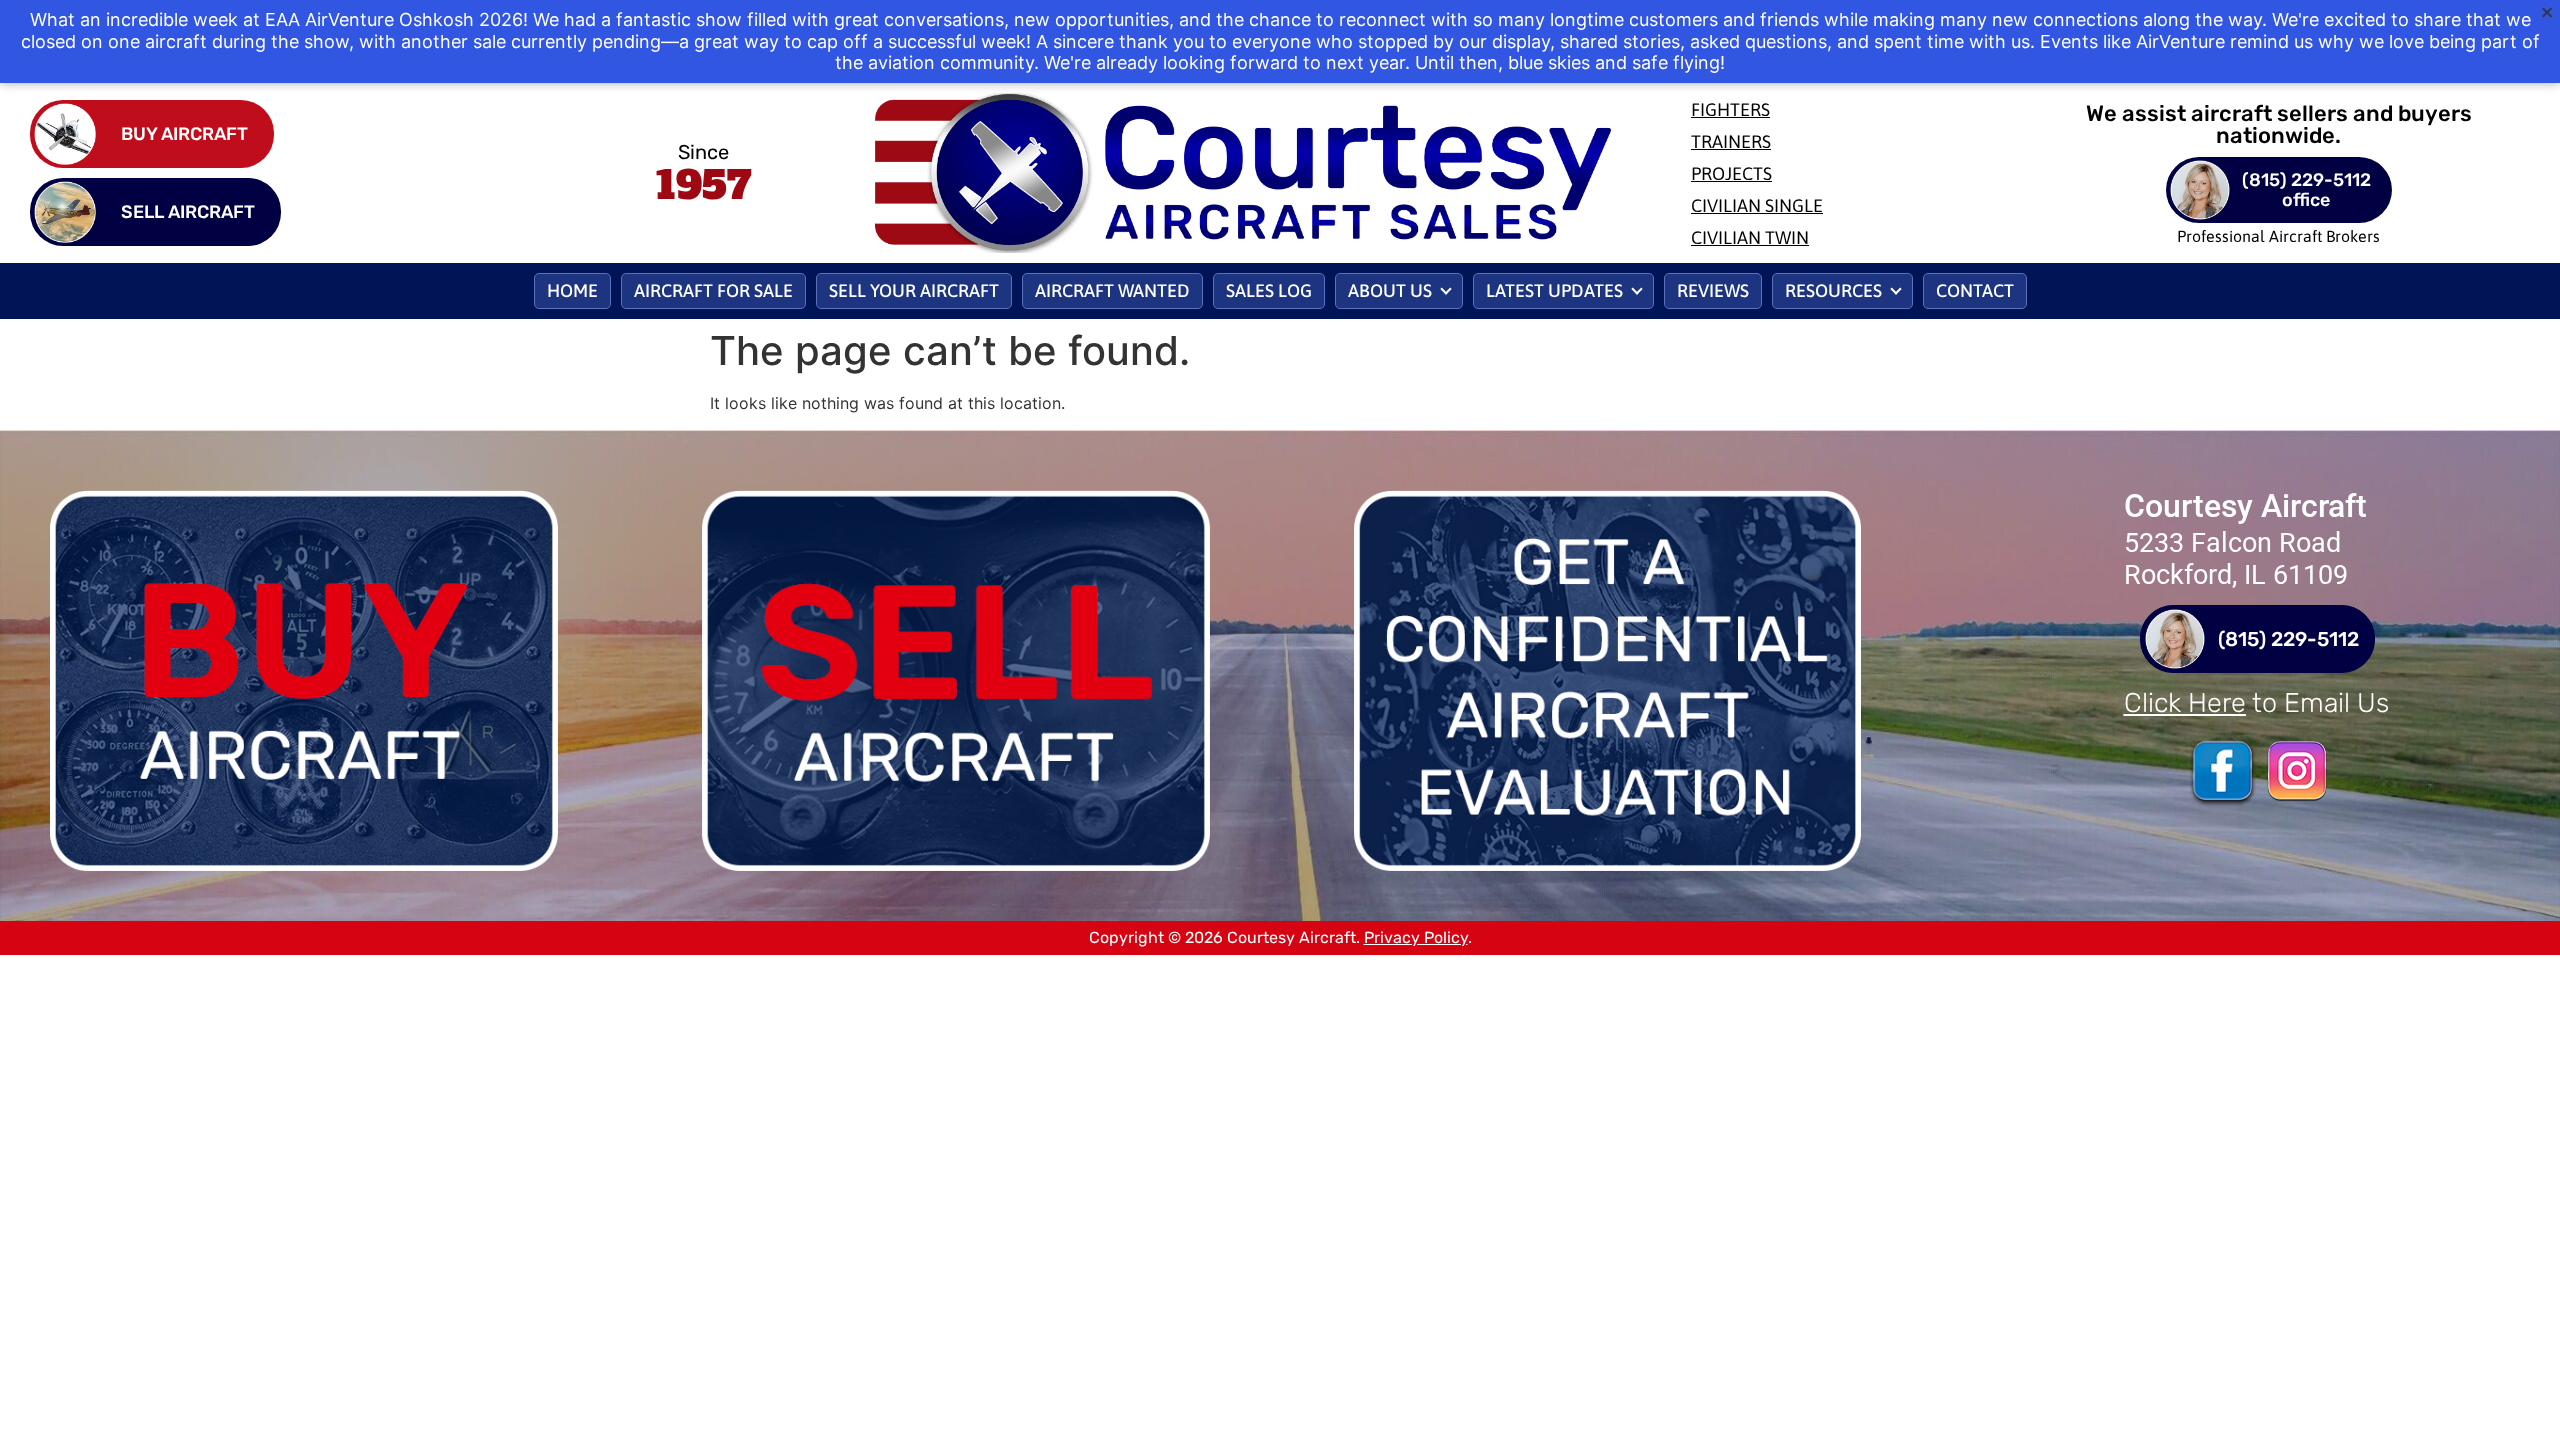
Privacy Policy (1416, 937)
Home (572, 290)
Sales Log (1269, 290)
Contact (1975, 290)
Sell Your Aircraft (914, 290)
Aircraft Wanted (1112, 290)
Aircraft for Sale (713, 290)
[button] (1399, 291)
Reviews (1713, 290)
